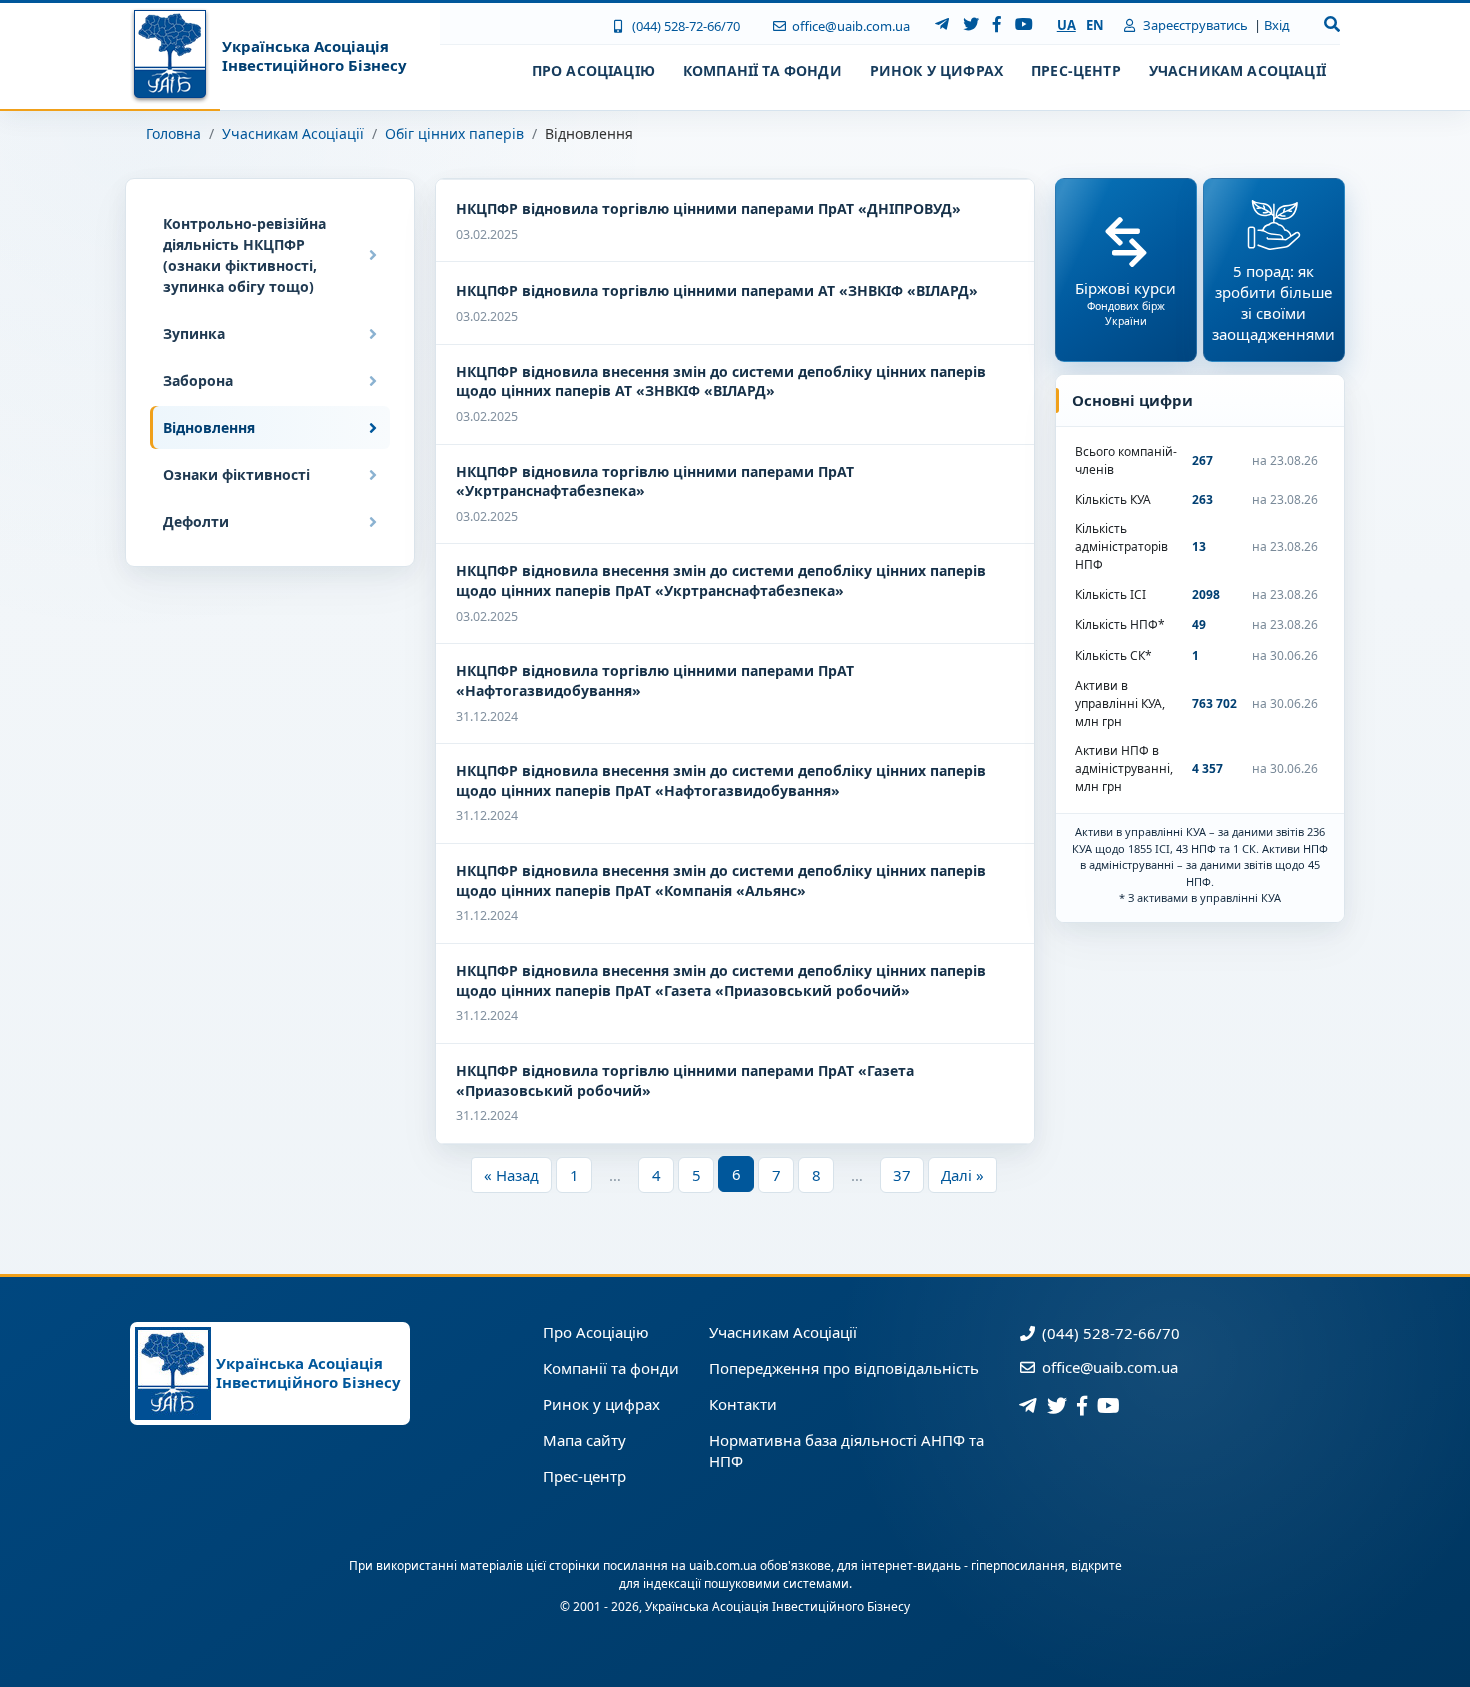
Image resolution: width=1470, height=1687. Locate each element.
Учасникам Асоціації (293, 133)
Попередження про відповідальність (844, 1368)
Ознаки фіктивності (236, 474)
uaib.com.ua (723, 1565)
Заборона (198, 380)
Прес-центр (584, 1476)
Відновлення (209, 427)
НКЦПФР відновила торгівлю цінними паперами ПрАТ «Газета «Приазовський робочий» (685, 1080)
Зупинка (194, 333)
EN (1095, 25)
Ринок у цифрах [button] (936, 70)
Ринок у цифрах (601, 1404)
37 (902, 1175)
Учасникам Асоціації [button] (1237, 70)
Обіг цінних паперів (454, 133)
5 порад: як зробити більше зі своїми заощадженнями (1273, 302)
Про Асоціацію (596, 1332)
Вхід (1277, 25)
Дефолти (196, 521)
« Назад (511, 1175)
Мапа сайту (584, 1440)
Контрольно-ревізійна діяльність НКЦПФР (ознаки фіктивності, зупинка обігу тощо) (244, 255)
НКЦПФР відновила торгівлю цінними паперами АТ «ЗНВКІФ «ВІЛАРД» (717, 290)
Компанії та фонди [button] (762, 70)
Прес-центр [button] (1076, 70)
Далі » (962, 1175)
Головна (173, 133)
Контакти (743, 1404)
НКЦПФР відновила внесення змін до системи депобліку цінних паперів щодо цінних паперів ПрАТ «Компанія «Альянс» (721, 880)
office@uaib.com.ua (849, 26)
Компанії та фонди (611, 1368)
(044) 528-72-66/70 (684, 26)
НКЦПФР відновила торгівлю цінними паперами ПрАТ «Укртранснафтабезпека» (655, 481)
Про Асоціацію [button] (593, 70)
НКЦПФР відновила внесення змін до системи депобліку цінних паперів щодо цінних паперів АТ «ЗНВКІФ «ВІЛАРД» (721, 381)
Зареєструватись (1194, 25)
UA (1066, 25)
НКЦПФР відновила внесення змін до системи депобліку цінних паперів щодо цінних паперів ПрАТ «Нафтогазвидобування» (721, 780)
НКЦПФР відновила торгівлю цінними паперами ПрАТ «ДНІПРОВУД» (708, 208)
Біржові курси (1125, 303)
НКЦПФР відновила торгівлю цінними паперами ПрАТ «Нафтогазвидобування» (655, 680)
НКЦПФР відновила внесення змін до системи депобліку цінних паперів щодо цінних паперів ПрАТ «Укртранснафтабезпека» (721, 580)
